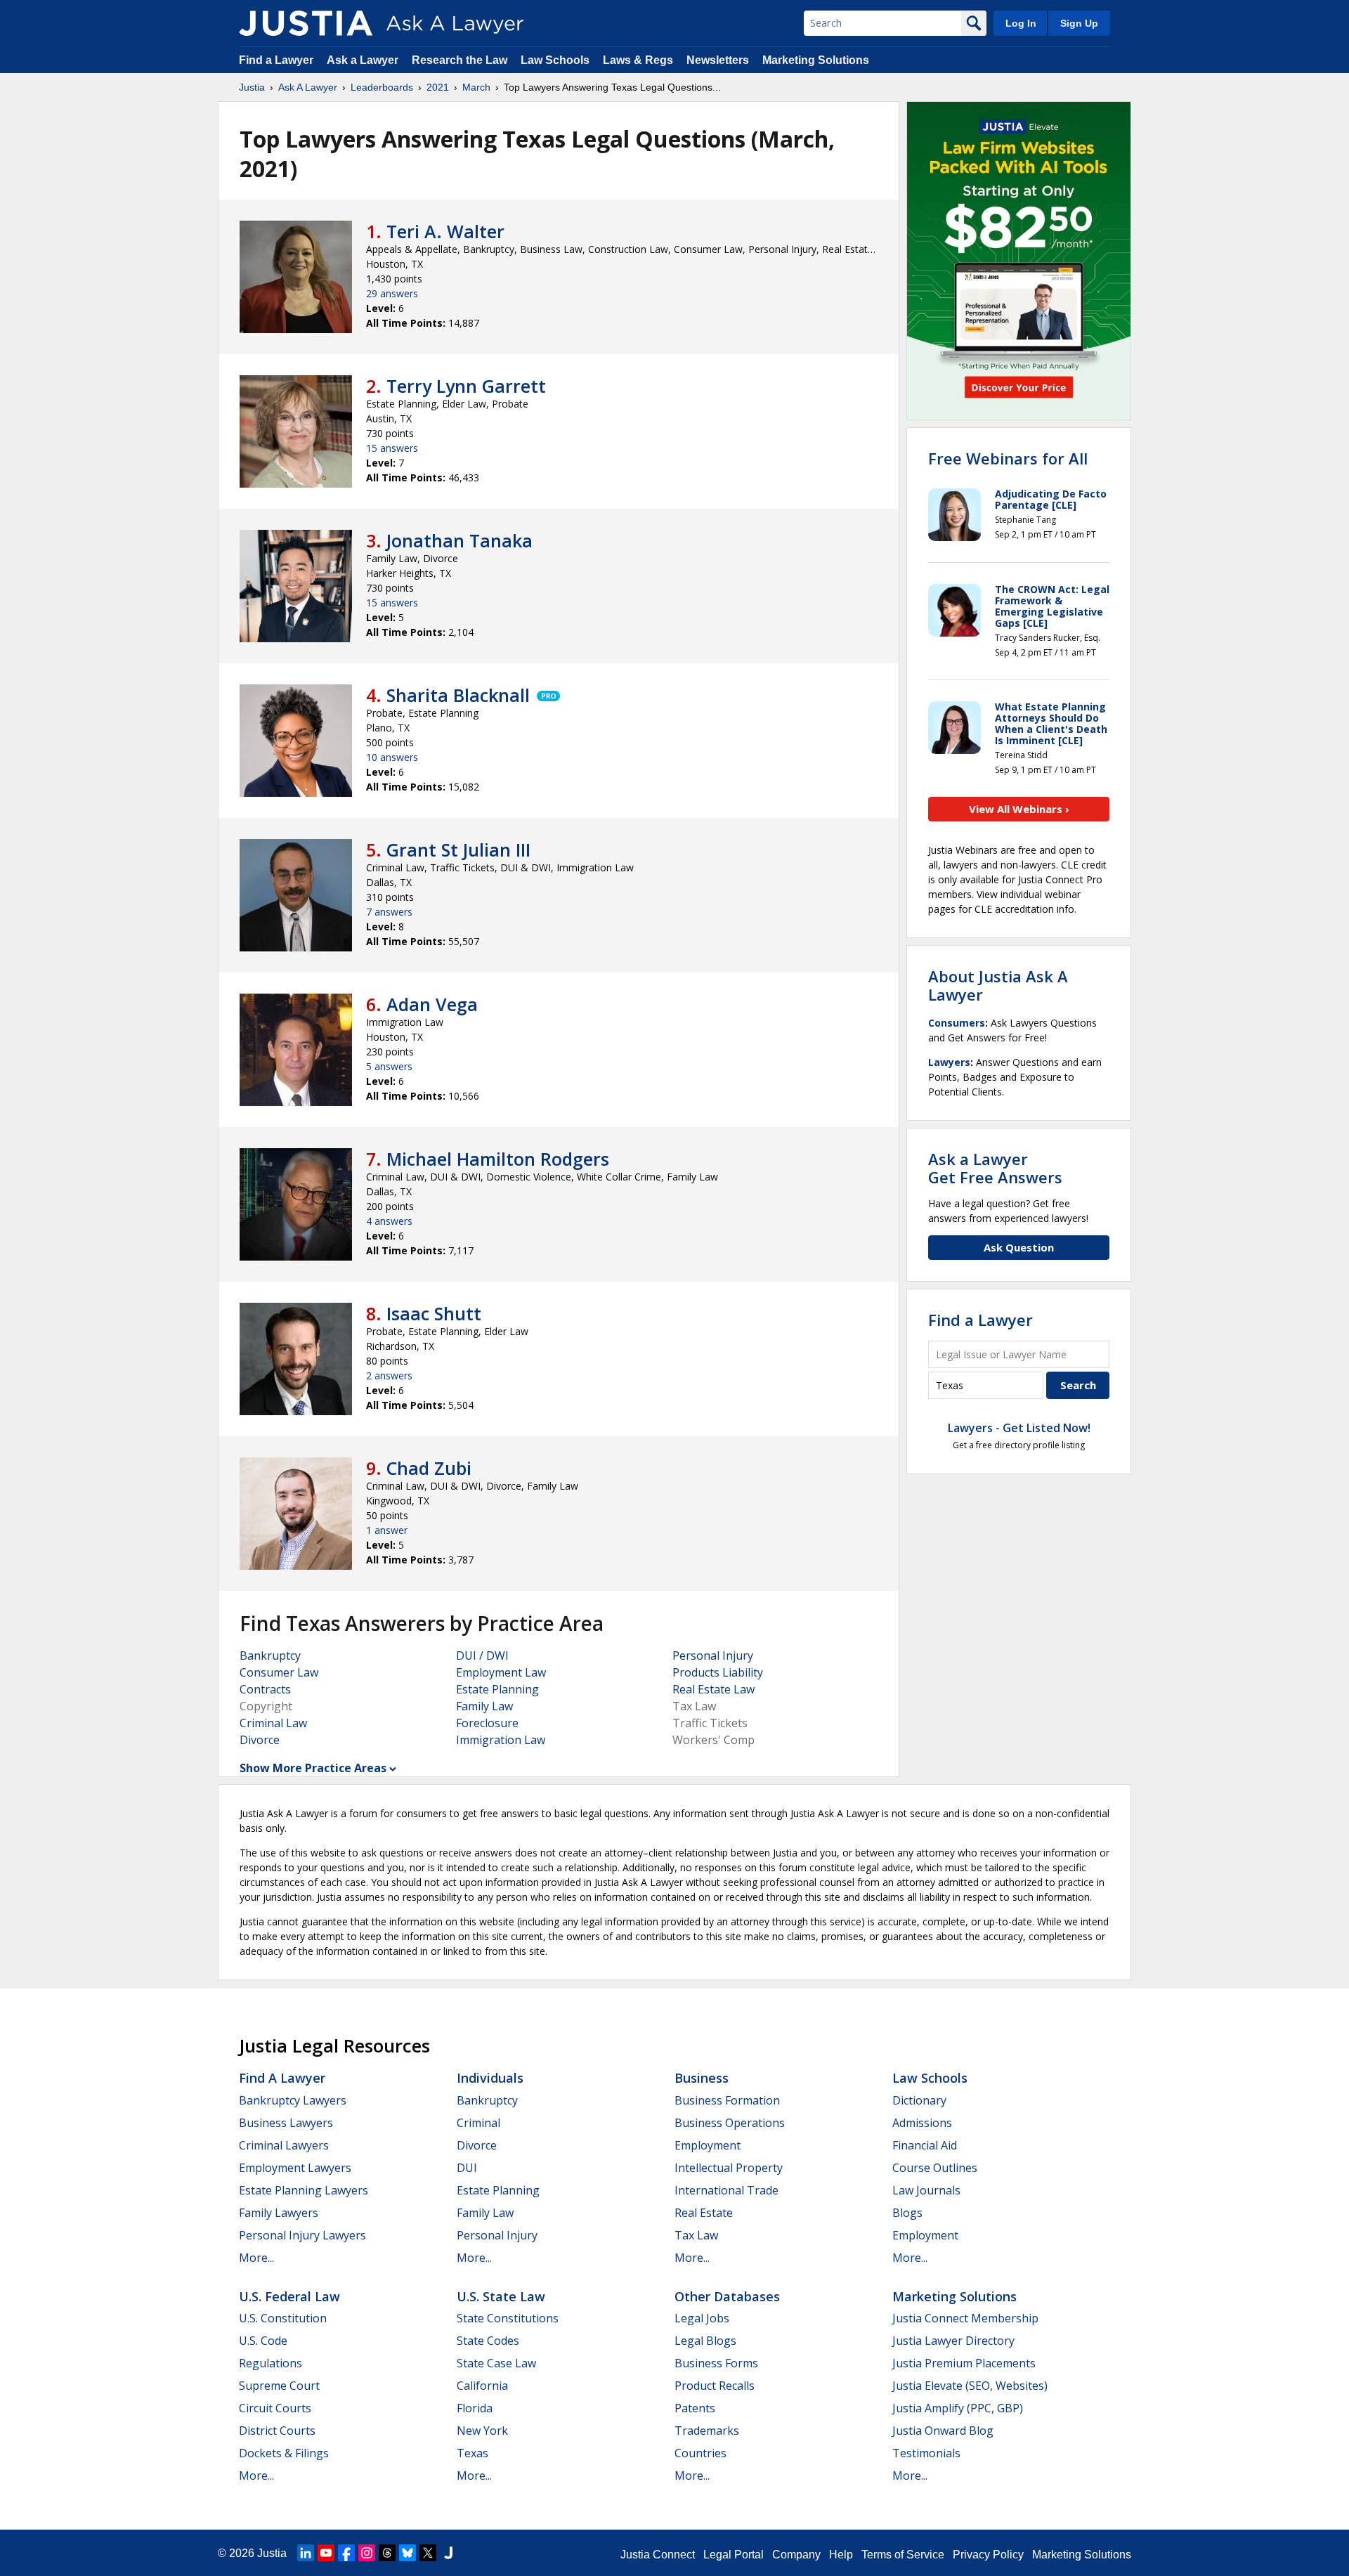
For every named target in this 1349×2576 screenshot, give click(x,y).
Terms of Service (903, 2555)
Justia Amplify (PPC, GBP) (958, 2408)
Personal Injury (713, 1655)
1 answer (387, 1530)
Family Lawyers (279, 2213)
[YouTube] (326, 2553)
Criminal (478, 2123)
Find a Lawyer (276, 60)
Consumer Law (279, 1672)
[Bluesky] (408, 2553)
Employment (708, 2145)
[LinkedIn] (306, 2553)
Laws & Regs (638, 60)
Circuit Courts (275, 2408)
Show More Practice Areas (313, 1768)
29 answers (392, 293)
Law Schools (555, 60)
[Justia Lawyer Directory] (448, 2553)
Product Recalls (715, 2386)
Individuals (490, 2078)
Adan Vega (432, 1004)
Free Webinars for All (1008, 458)
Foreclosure (487, 1723)
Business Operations (730, 2123)
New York (482, 2431)
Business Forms (716, 2363)
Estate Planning (497, 1689)
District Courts (277, 2431)
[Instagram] (367, 2553)
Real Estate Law (713, 1689)
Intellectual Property (729, 2168)
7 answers (389, 912)
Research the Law (460, 60)
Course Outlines (935, 2168)
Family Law (484, 1706)
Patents (695, 2408)
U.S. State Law (501, 2296)
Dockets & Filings (284, 2453)
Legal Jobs (702, 2318)
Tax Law (696, 2235)
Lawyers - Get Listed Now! (1019, 1428)
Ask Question (1019, 1247)
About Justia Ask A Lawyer (998, 985)
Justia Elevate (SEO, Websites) (970, 2386)
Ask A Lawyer (308, 87)
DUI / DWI (482, 1655)
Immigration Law (501, 1740)
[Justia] (306, 23)
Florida (475, 2408)
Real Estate (704, 2213)
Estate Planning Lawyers (304, 2190)
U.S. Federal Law (289, 2296)
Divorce (260, 1740)
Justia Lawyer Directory (953, 2341)
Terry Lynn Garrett (466, 386)
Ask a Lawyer (364, 60)
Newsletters (718, 60)
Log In (1021, 23)
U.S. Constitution (283, 2318)
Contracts (265, 1689)
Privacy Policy (988, 2555)
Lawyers (949, 1062)
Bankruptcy (270, 1655)
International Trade (726, 2190)
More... (256, 2258)
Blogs (907, 2213)
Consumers (957, 1023)
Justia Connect (658, 2555)
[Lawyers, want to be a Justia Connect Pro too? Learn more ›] (547, 695)
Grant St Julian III (458, 850)
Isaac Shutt (434, 1313)
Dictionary (919, 2100)
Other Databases (727, 2296)
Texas (473, 2453)
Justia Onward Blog (943, 2431)
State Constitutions (508, 2318)
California (482, 2386)
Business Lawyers (286, 2123)
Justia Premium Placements (964, 2363)
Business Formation (727, 2100)
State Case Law (496, 2363)
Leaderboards (382, 87)
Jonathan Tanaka (460, 540)
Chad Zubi (429, 1468)
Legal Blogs (705, 2341)
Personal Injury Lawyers (302, 2235)
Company (796, 2555)
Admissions (922, 2123)
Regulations (271, 2363)
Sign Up (1079, 23)
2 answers (389, 1375)
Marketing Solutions (816, 60)
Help (841, 2555)
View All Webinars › (1019, 809)
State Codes (488, 2341)
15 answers (392, 448)
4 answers (389, 1221)
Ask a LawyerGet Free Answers (995, 1168)
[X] (428, 2553)
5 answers (389, 1066)
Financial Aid (925, 2145)
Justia (252, 87)
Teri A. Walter (445, 231)
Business (702, 2078)
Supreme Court (279, 2386)
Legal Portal (734, 2555)
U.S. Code (263, 2341)
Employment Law (501, 1672)
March (476, 87)
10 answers (392, 757)
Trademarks (707, 2431)
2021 (438, 87)
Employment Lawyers (295, 2168)
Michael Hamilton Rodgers (498, 1159)
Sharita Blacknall (458, 695)
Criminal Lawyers (284, 2145)
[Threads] (387, 2553)
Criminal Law (273, 1723)
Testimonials (926, 2453)
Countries (700, 2453)
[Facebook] (346, 2553)
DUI (467, 2168)
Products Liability (718, 1672)
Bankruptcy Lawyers (293, 2100)
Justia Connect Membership (965, 2318)
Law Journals (926, 2190)
